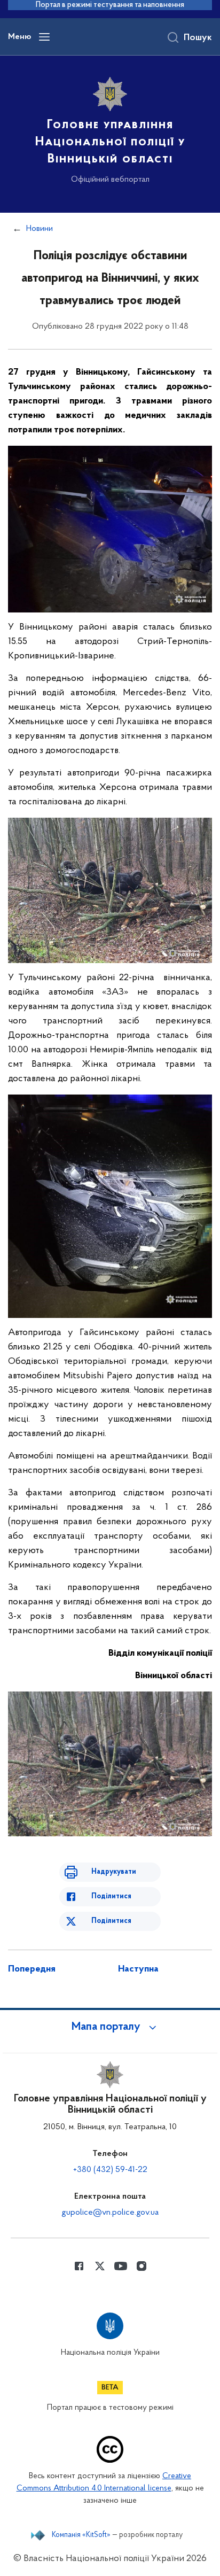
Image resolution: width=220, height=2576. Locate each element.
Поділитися (111, 1896)
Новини (40, 229)
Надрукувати (114, 1872)
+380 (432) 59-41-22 (110, 2170)
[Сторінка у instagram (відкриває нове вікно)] (142, 2266)
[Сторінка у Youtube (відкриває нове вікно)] (121, 2266)
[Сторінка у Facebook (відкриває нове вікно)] (79, 2266)
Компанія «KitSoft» (81, 2535)
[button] (110, 2027)
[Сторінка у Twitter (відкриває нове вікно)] (100, 2266)
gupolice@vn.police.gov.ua (110, 2213)
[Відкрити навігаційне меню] (44, 37)
